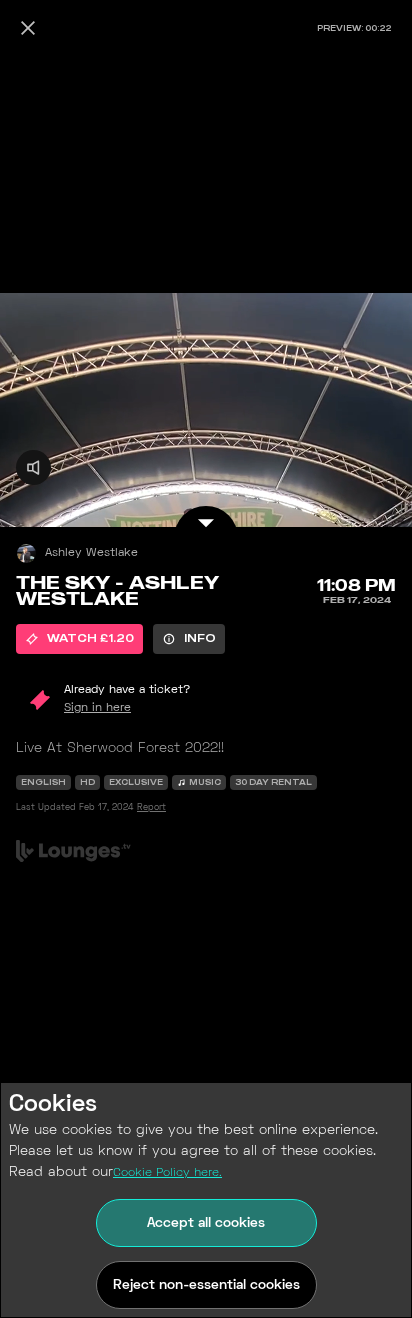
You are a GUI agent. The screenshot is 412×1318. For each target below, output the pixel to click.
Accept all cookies (206, 1223)
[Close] (28, 28)
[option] (79, 639)
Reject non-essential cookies (206, 1285)
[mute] (33, 467)
